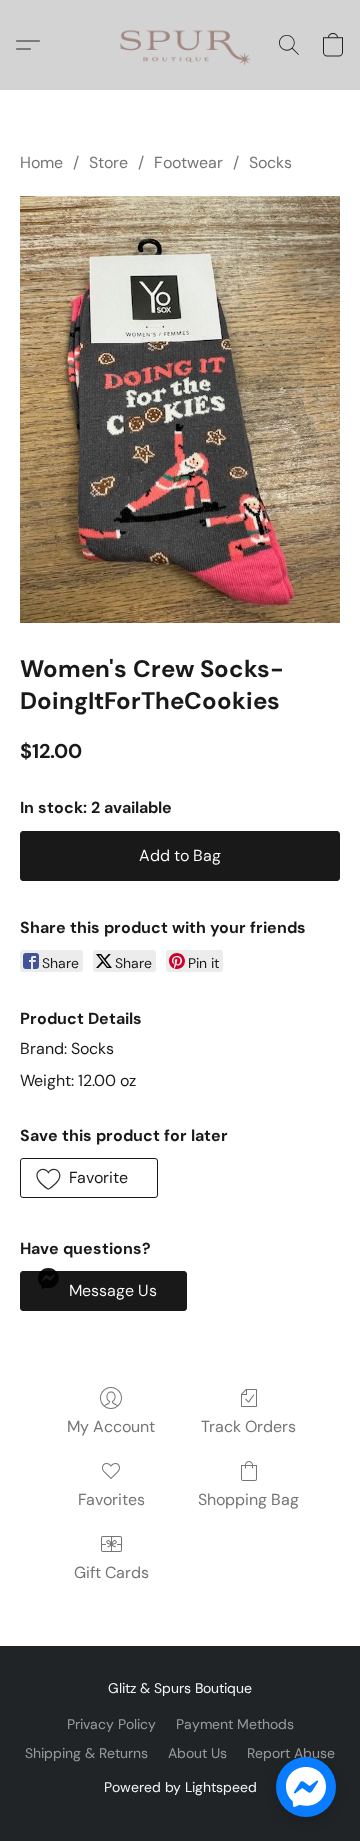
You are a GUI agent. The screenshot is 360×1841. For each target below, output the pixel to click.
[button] (180, 45)
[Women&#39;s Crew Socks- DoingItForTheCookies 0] (180, 409)
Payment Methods (235, 1724)
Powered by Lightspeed (180, 1787)
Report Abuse (291, 1753)
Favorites (111, 1499)
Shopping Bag (248, 1499)
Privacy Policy (111, 1724)
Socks (270, 162)
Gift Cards (111, 1572)
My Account (111, 1426)
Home (41, 162)
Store (108, 162)
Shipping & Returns (86, 1753)
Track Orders (248, 1426)
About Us (197, 1753)
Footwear (188, 162)
